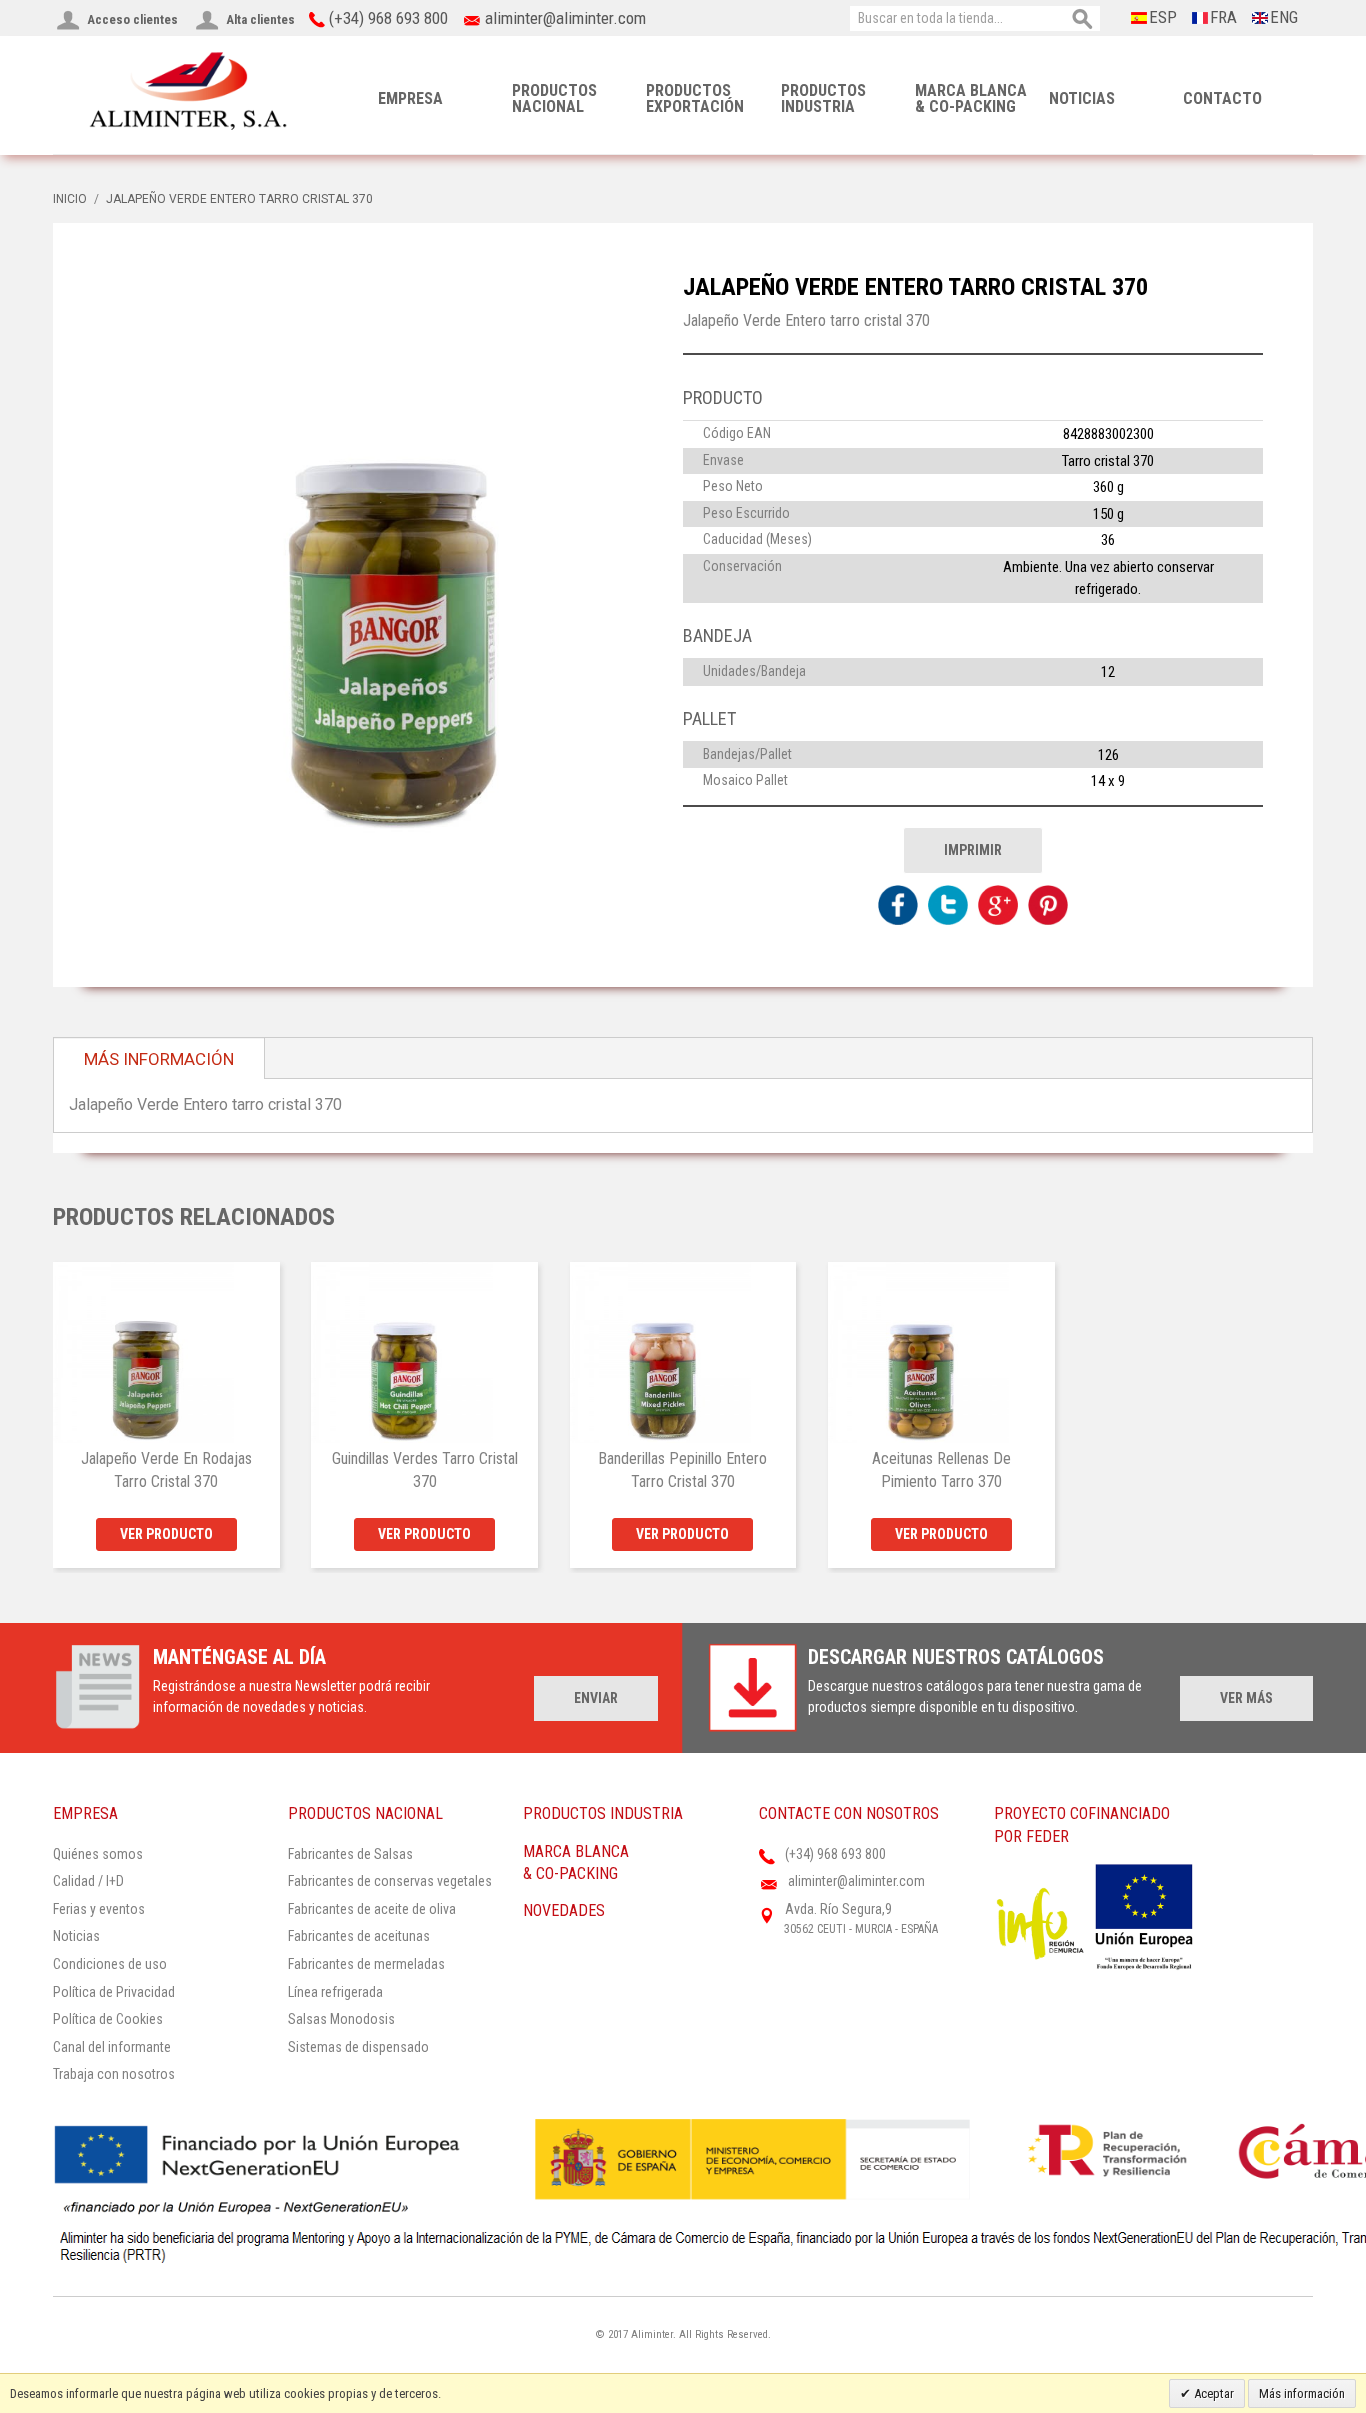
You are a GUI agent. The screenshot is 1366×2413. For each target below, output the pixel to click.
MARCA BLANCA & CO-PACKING (971, 98)
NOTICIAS (1082, 98)
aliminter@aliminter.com (565, 18)
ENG (1284, 17)
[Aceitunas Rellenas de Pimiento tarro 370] (941, 1352)
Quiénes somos (98, 1854)
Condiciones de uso (110, 1964)
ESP (1163, 17)
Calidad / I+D (88, 1881)
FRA (1223, 17)
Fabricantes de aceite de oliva (372, 1909)
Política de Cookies (108, 2019)
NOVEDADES (564, 1910)
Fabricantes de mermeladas (366, 1964)
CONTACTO (1222, 98)
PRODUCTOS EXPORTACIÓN (695, 98)
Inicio (70, 199)
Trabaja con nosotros (114, 2074)
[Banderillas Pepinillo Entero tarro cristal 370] (683, 1352)
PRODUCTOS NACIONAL (554, 98)
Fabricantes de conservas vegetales (390, 1881)
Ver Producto (166, 1534)
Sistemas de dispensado (358, 2047)
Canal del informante (112, 2047)
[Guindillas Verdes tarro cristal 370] (424, 1352)
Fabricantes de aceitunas (359, 1936)
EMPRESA (410, 98)
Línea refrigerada (335, 1992)
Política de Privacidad (114, 1992)
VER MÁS (1246, 1698)
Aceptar (1212, 2393)
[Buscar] (1083, 19)
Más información (1302, 2393)
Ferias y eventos (99, 1909)
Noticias (76, 1936)
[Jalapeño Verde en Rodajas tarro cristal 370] (166, 1352)
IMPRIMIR (973, 850)
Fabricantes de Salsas (350, 1854)
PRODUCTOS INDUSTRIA (823, 98)
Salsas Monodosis (341, 2019)
